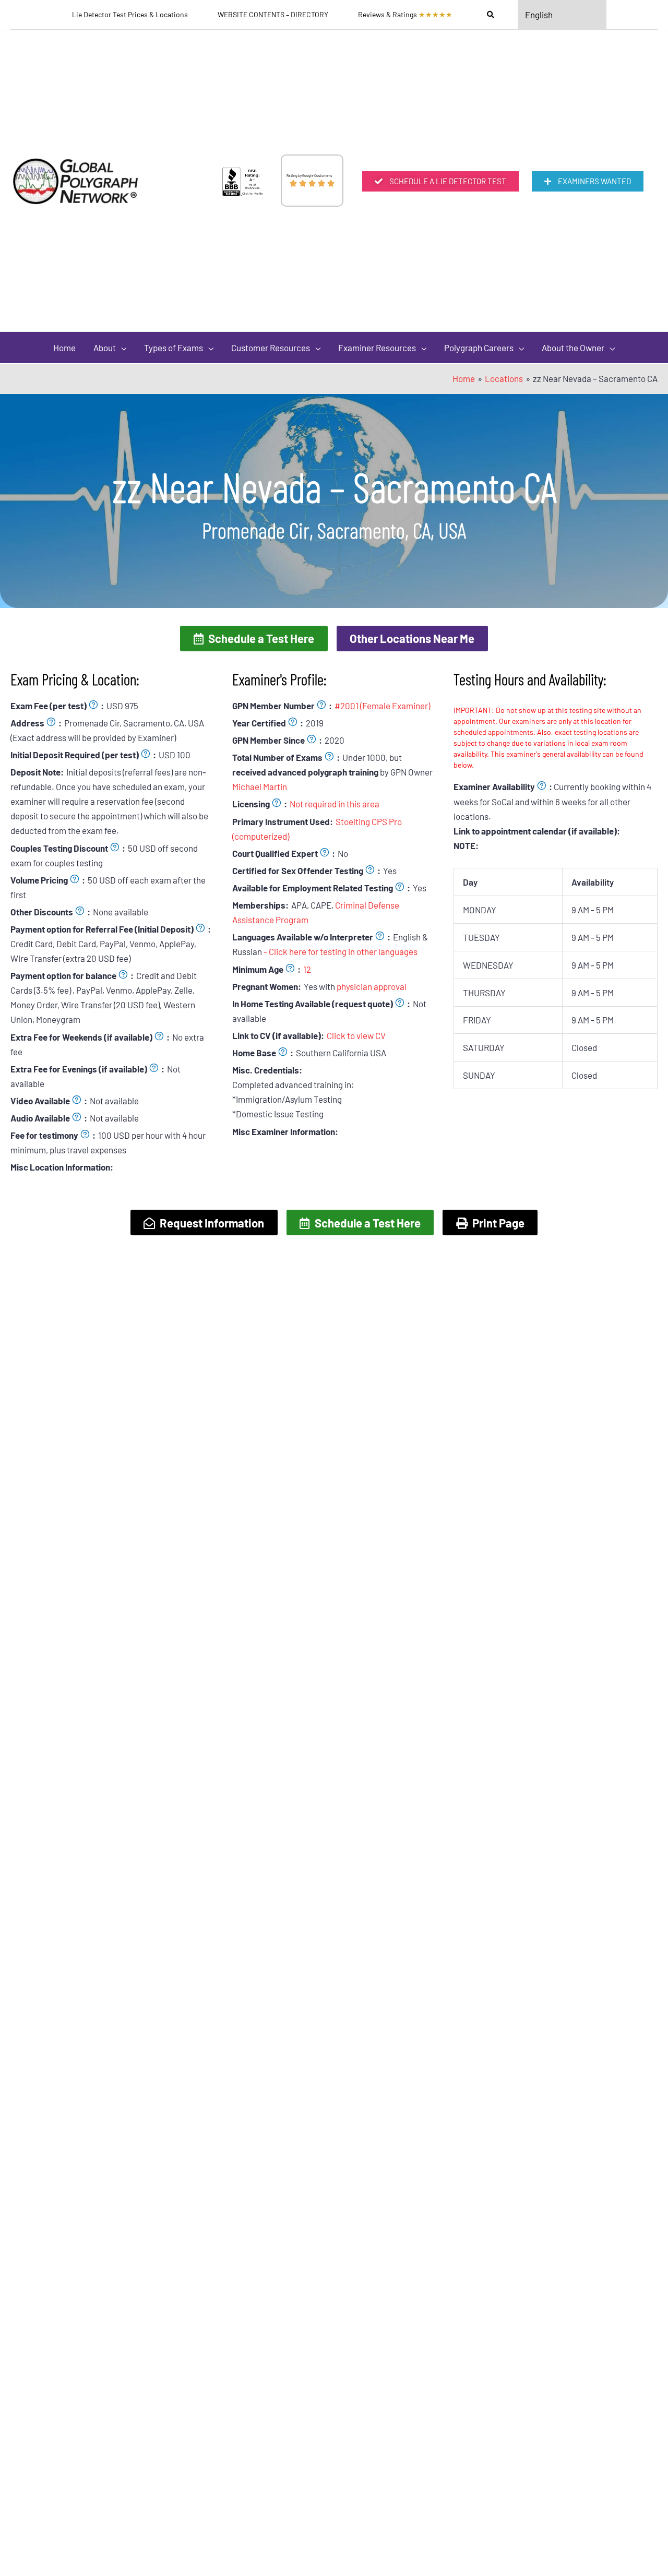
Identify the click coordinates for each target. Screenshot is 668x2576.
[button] (254, 638)
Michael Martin (260, 786)
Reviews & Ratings (405, 14)
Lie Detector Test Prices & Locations (130, 14)
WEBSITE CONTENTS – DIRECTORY (273, 14)
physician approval (372, 986)
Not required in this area (335, 804)
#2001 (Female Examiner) (382, 706)
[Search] (491, 15)
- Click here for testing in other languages (341, 951)
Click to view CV (356, 1035)
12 (307, 969)
